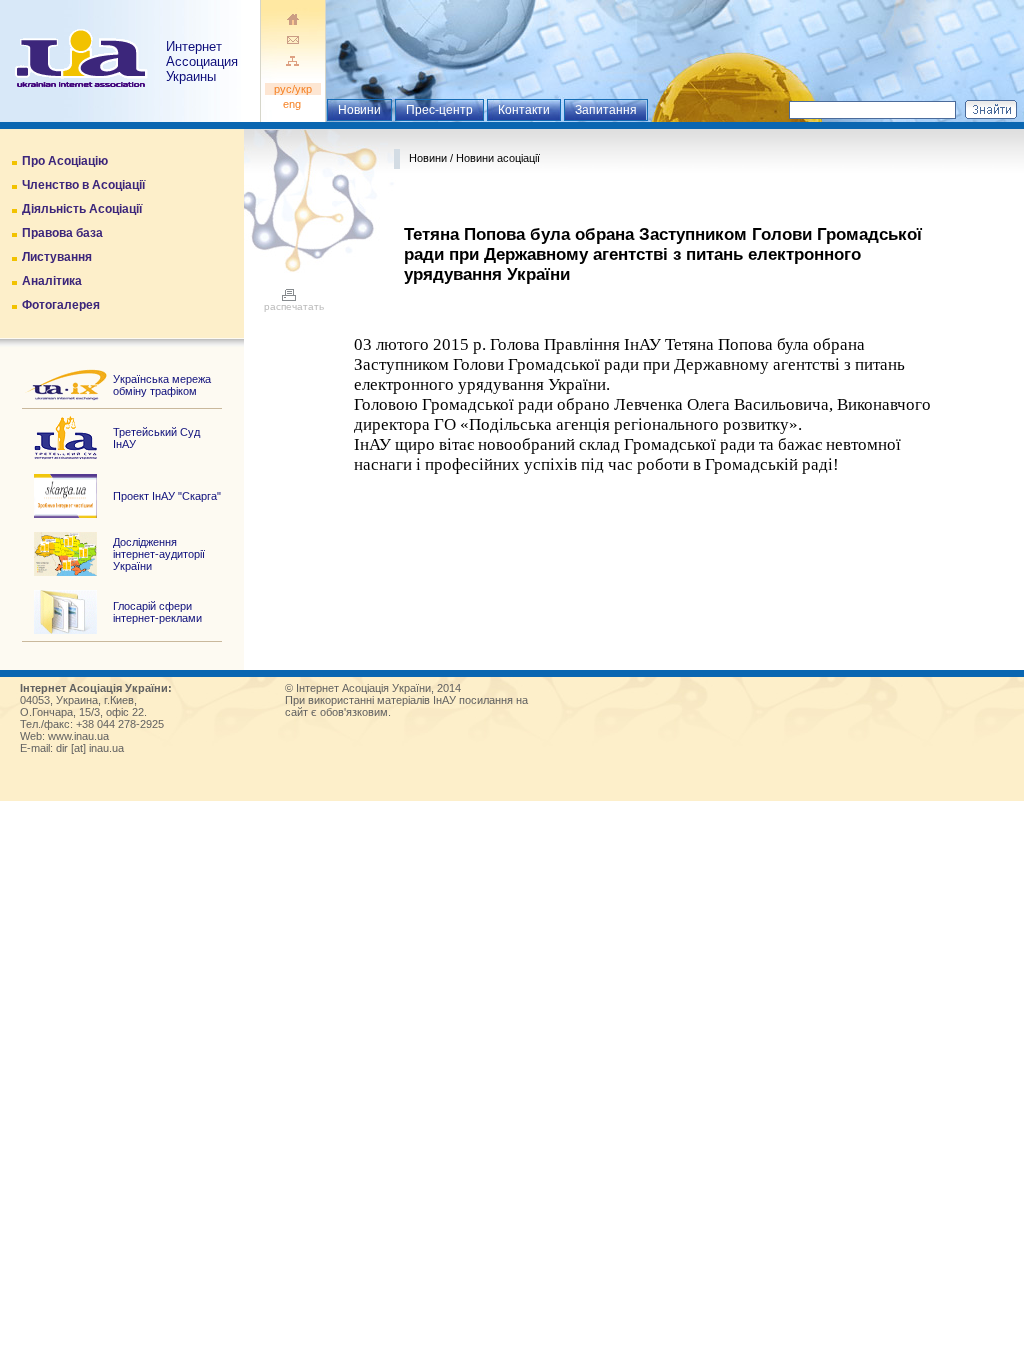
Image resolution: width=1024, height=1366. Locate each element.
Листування (57, 257)
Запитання (606, 110)
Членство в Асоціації (83, 185)
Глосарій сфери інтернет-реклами (157, 612)
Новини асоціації (498, 158)
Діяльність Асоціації (82, 209)
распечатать (294, 306)
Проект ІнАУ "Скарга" (167, 496)
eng (293, 104)
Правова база (62, 233)
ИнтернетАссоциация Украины (202, 61)
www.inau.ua (78, 736)
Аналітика (52, 281)
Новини (359, 110)
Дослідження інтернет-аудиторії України (159, 554)
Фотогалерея (61, 305)
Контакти (524, 110)
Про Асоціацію (65, 161)
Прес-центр (439, 110)
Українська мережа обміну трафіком (162, 385)
